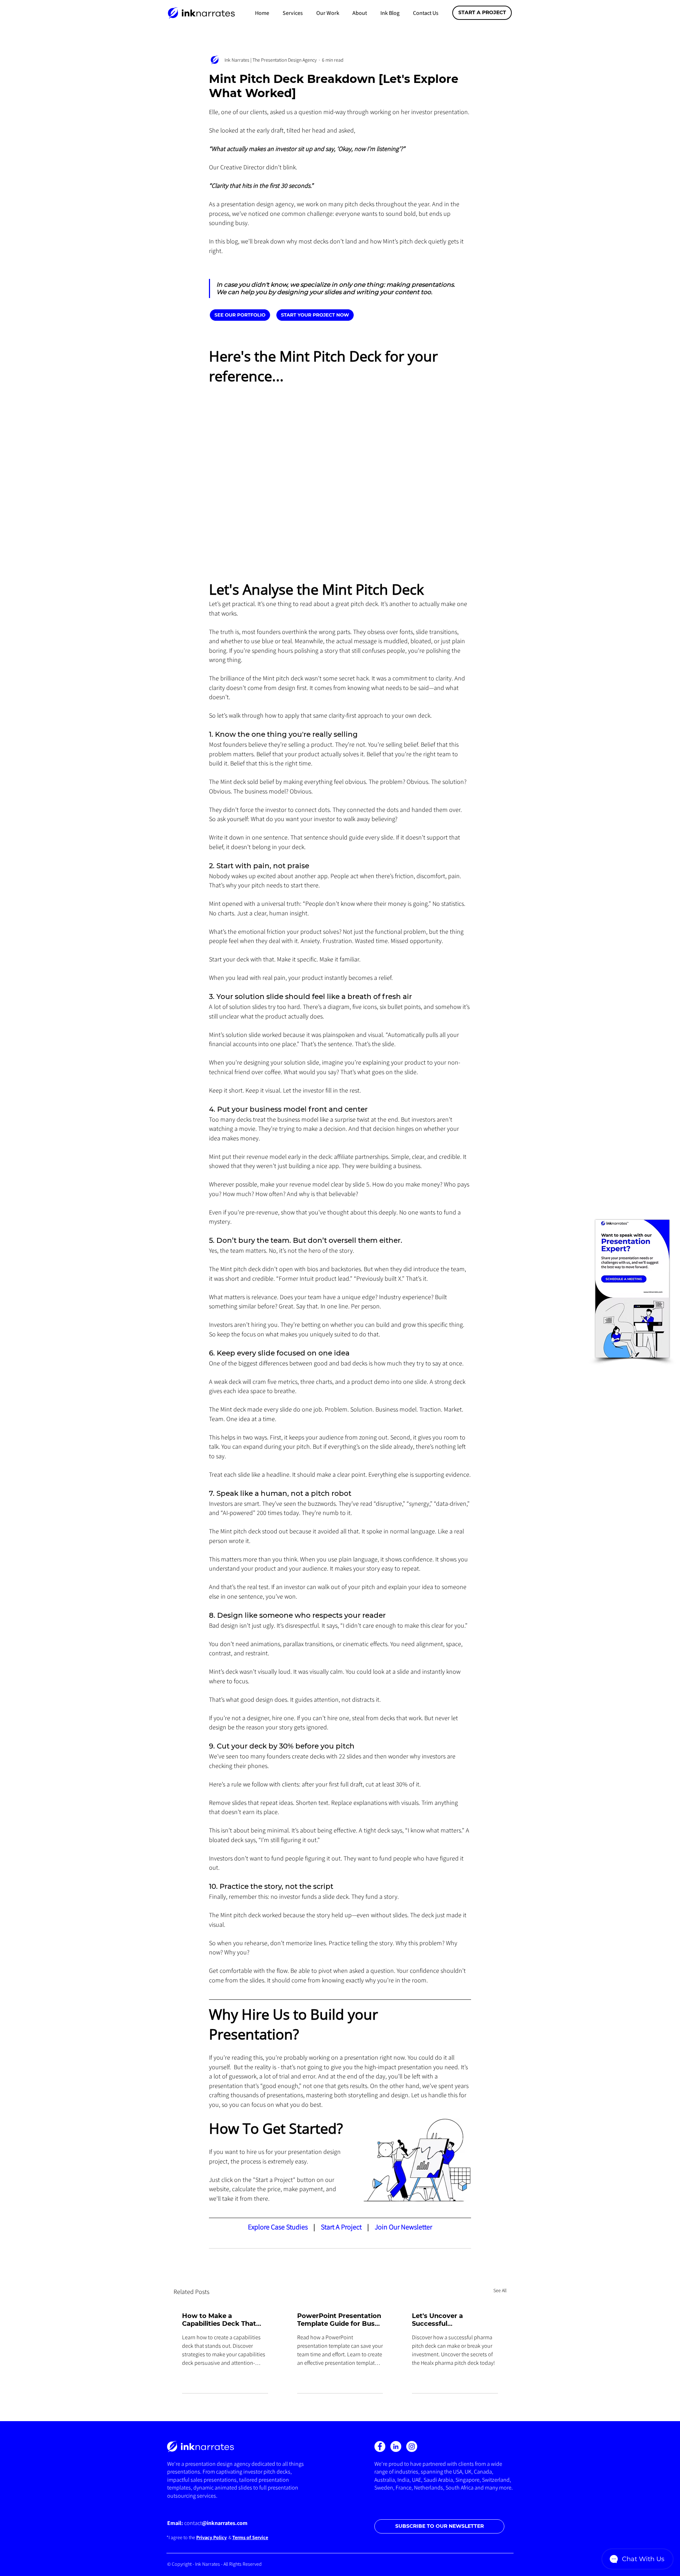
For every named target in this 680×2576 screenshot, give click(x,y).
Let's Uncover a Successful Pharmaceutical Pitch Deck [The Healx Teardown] (448, 2320)
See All (500, 2290)
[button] (293, 13)
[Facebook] (380, 2446)
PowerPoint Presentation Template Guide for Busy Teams (339, 2320)
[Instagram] (412, 2446)
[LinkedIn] (396, 2446)
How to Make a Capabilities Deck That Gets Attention (219, 2320)
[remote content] (282, 315)
